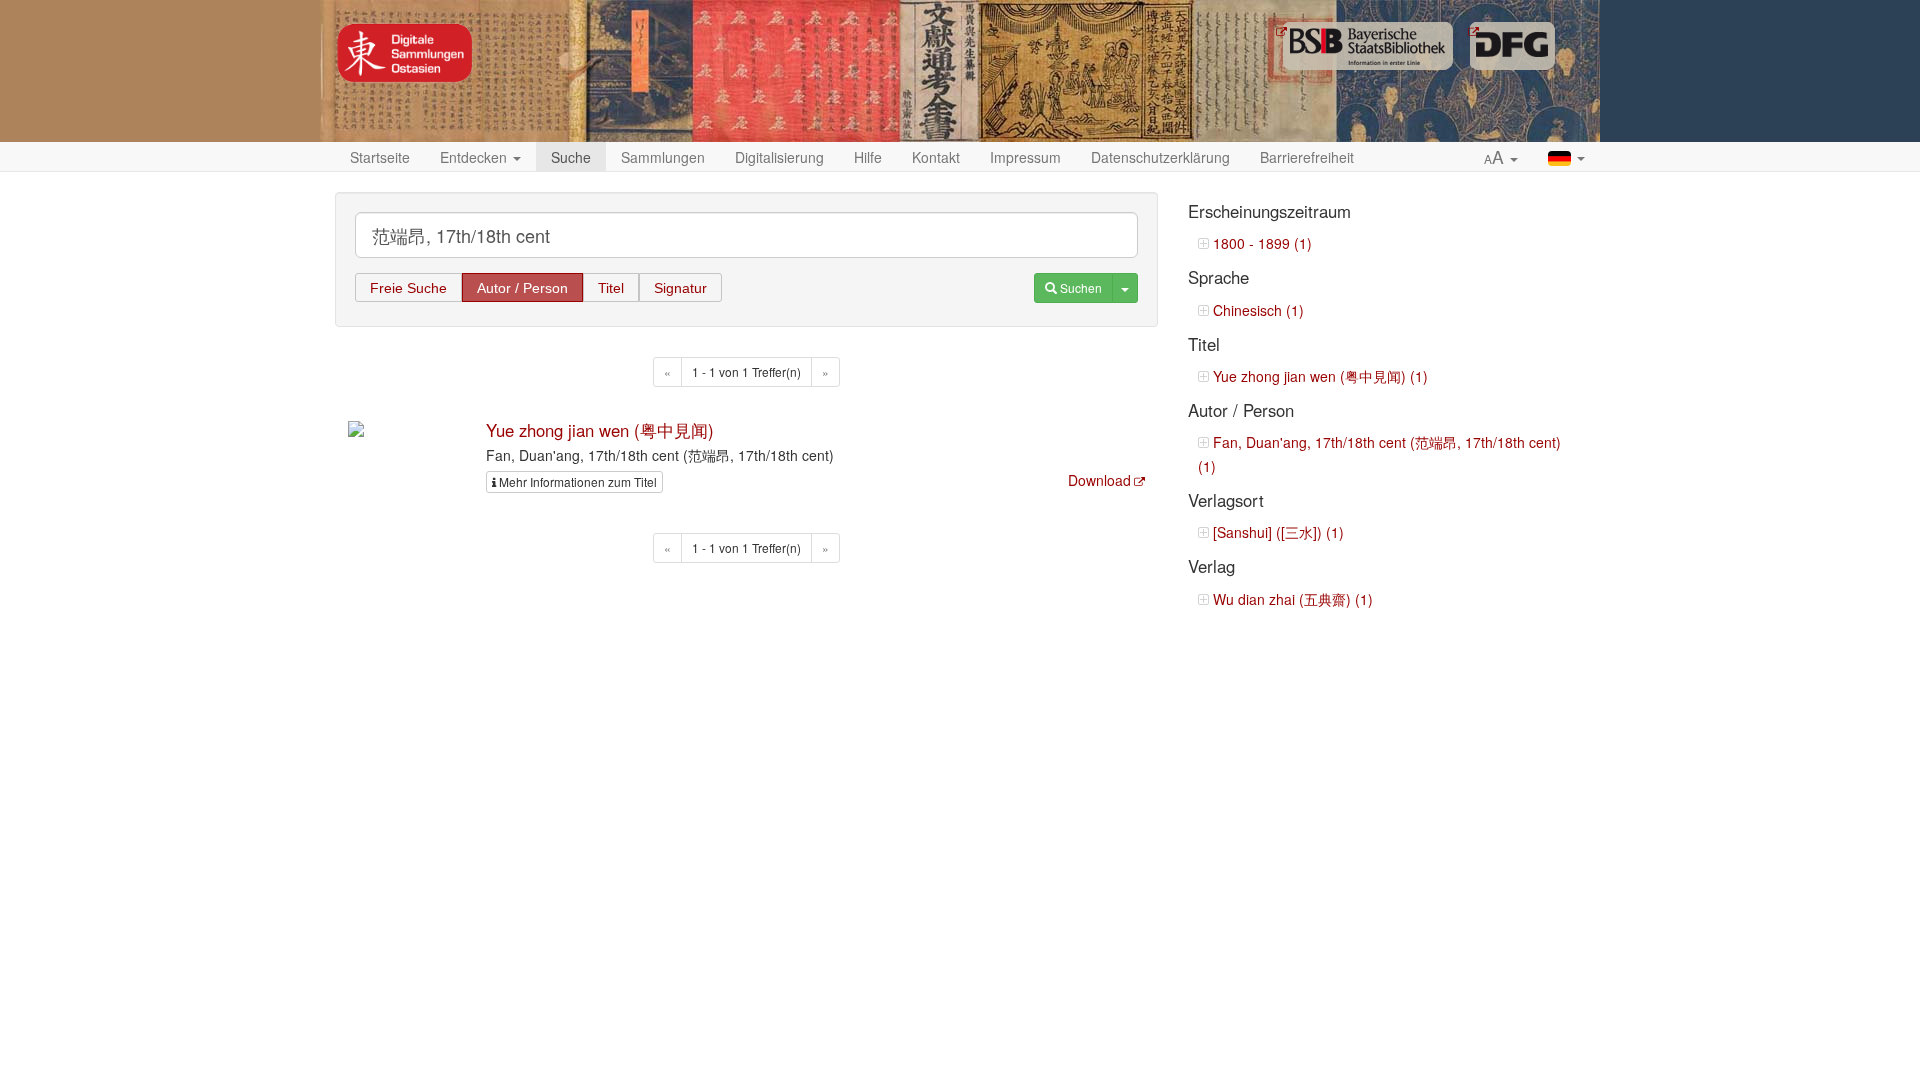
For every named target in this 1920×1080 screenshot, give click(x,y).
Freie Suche (408, 288)
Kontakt (936, 157)
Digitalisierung (779, 157)
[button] (1501, 158)
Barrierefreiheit (1307, 157)
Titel (611, 288)
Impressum (1025, 157)
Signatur (680, 288)
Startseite (380, 157)
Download (1099, 480)
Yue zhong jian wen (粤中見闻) (600, 430)
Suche (571, 157)
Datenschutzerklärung (1160, 157)
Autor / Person (522, 288)
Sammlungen (663, 157)
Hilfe (868, 157)
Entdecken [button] (475, 157)
